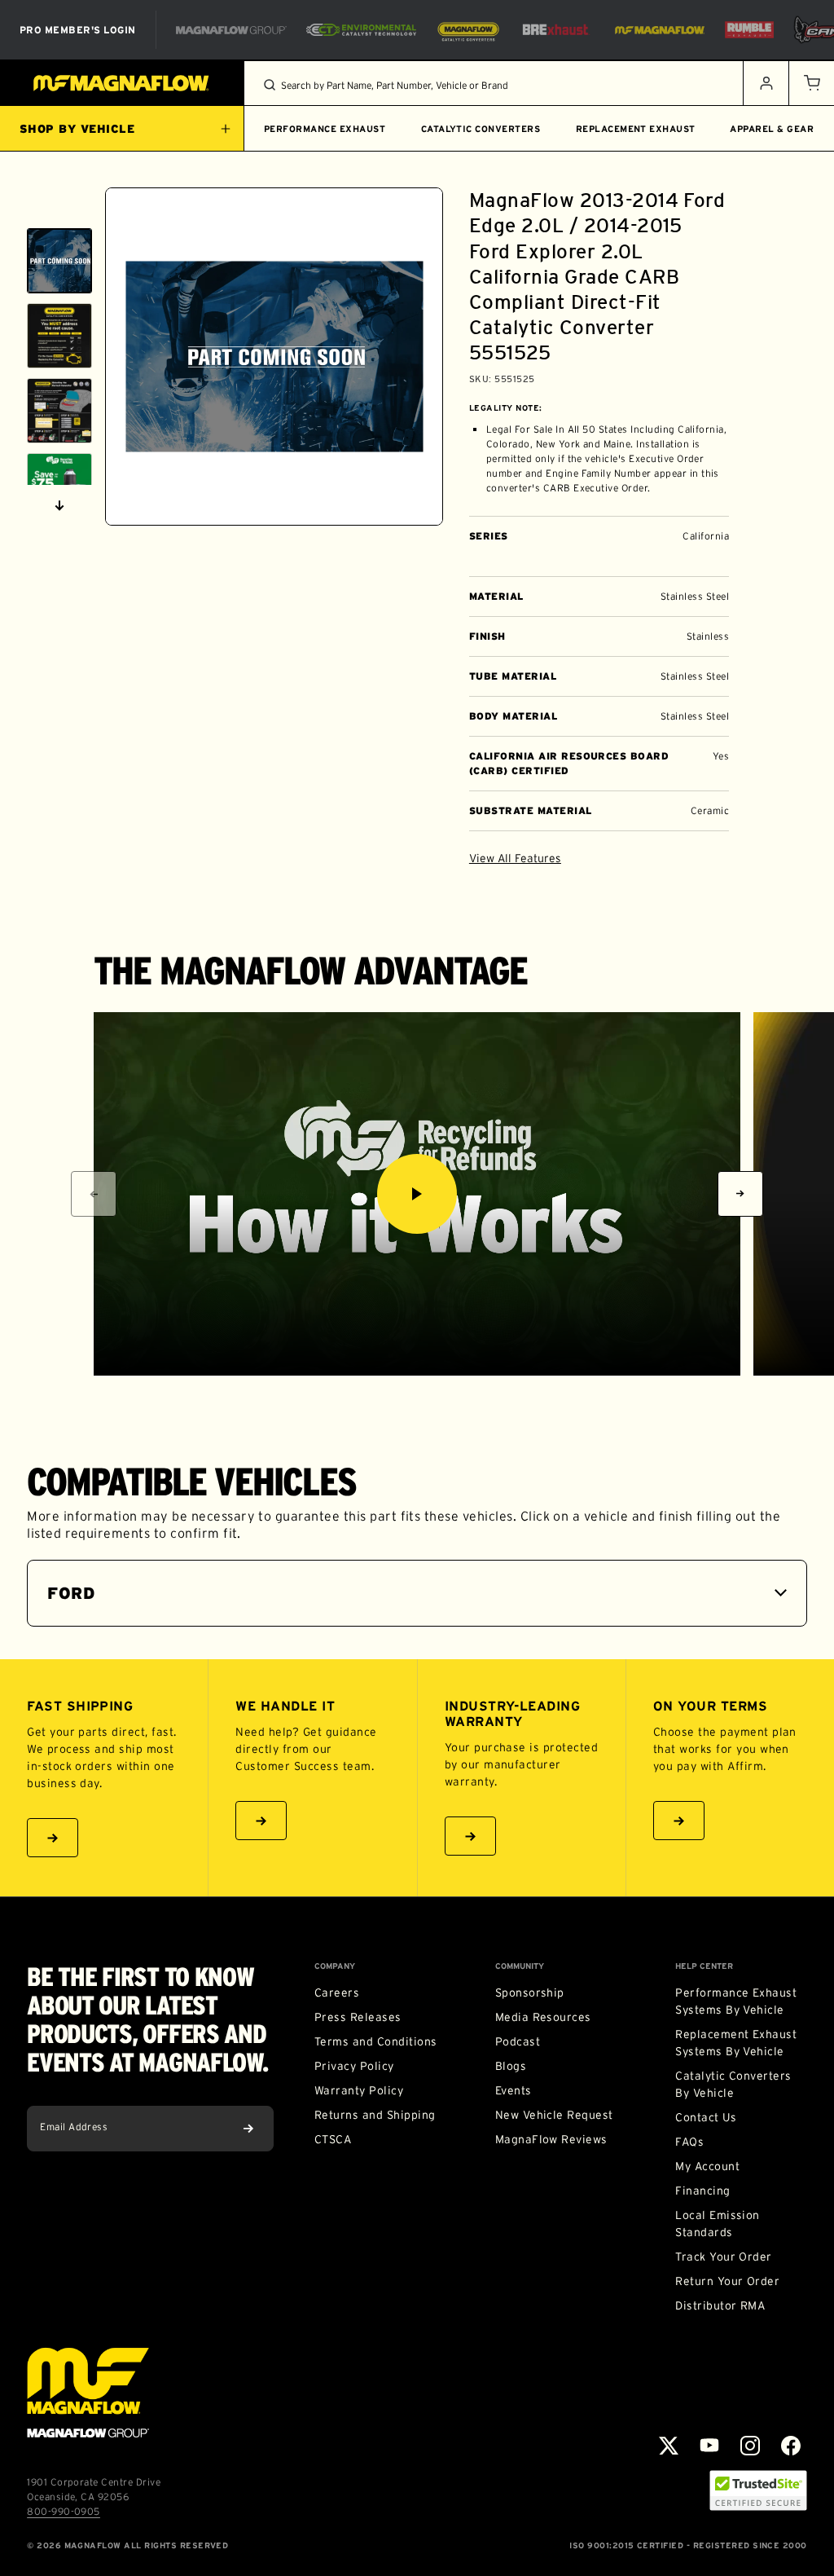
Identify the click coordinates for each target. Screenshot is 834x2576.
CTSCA (333, 2139)
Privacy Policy (354, 2066)
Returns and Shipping (375, 2115)
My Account (707, 2166)
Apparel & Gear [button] (772, 129)
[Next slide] (59, 505)
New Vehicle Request (554, 2115)
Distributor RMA (720, 2305)
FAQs (689, 2142)
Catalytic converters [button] (481, 129)
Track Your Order (724, 2257)
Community (520, 1966)
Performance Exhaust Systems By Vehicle (736, 2001)
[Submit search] (270, 85)
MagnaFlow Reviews (551, 2139)
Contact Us (706, 2117)
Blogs (511, 2066)
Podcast (518, 2041)
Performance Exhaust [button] (325, 129)
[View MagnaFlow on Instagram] (750, 2446)
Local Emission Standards (718, 2224)
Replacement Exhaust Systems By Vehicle (736, 2043)
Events (514, 2090)
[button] (811, 83)
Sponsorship (530, 1993)
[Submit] (248, 2129)
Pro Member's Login (78, 30)
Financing (702, 2191)
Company (335, 1966)
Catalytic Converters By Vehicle (733, 2084)
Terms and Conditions (376, 2041)
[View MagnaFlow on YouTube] (709, 2446)
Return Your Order (727, 2281)
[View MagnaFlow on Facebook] (791, 2446)
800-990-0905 (64, 2511)
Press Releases (358, 2017)
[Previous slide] (59, 208)
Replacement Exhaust (636, 129)
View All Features (515, 858)
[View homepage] (122, 83)
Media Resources (543, 2017)
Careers (337, 1993)
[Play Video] (417, 1194)
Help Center (704, 1966)
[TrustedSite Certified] (758, 2490)
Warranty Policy (359, 2090)
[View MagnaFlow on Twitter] (669, 2446)
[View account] (766, 83)
